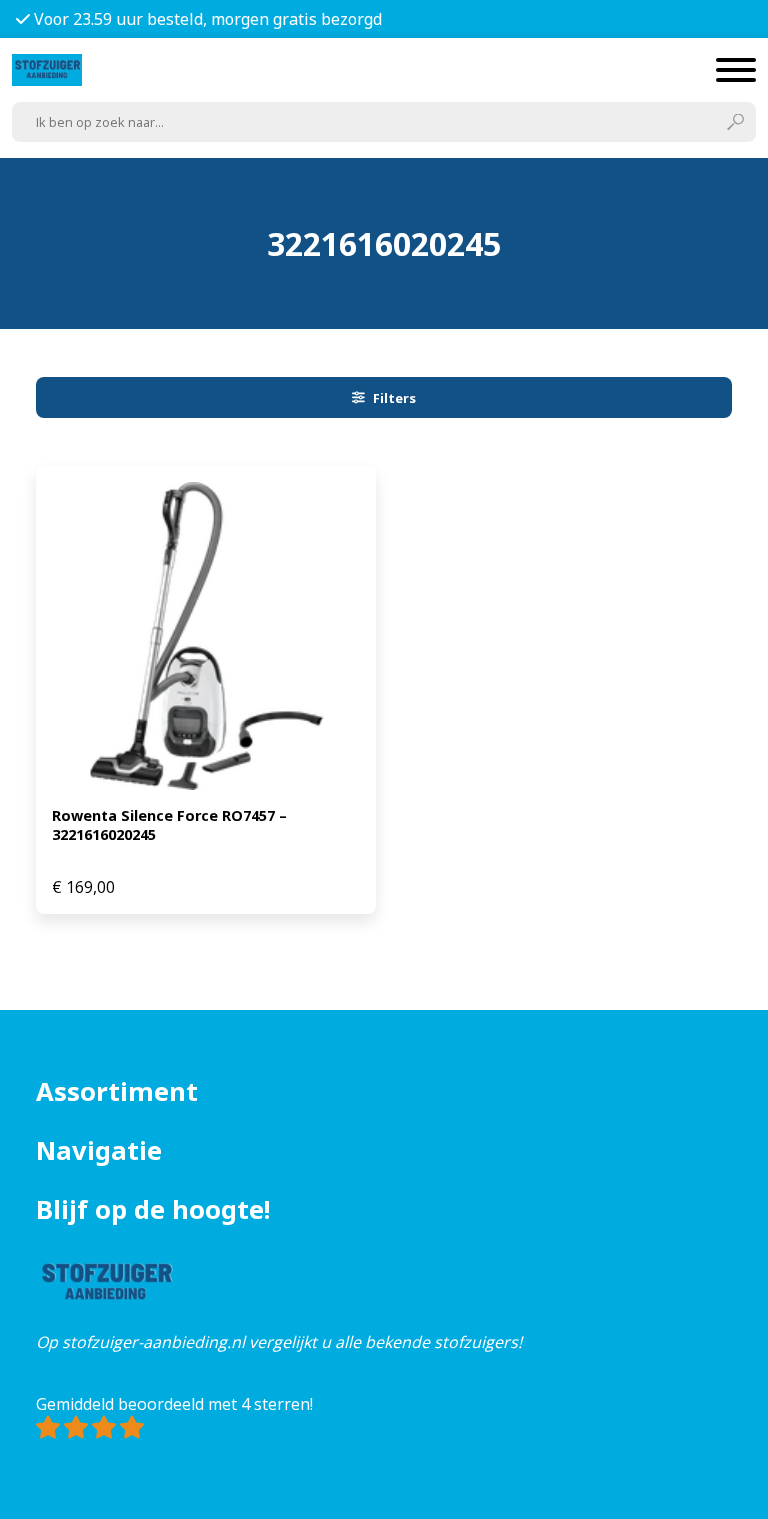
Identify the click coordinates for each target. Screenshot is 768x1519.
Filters (394, 398)
